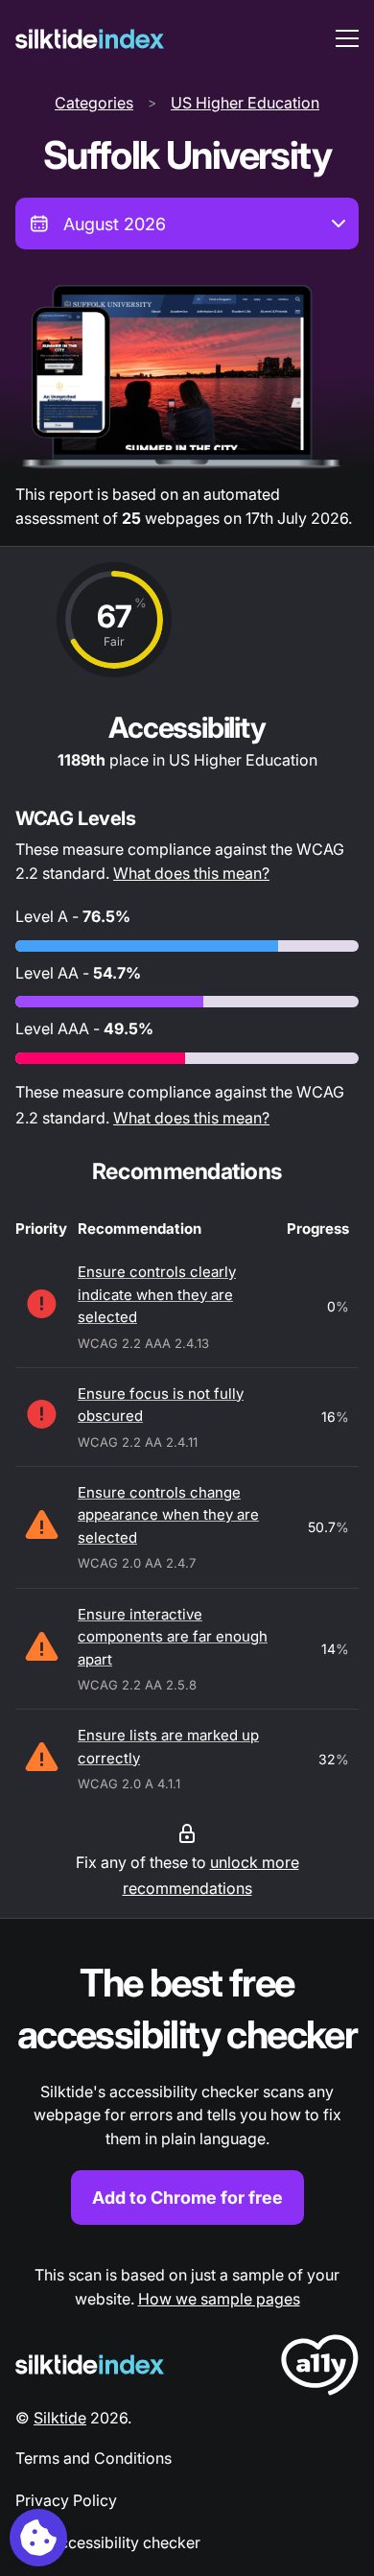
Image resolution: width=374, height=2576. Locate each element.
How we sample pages (219, 2299)
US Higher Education (245, 103)
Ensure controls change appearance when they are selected (168, 1515)
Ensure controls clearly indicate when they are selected (157, 1294)
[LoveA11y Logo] (320, 2368)
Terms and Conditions (93, 2458)
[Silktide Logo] (90, 2364)
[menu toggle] (347, 38)
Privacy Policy (66, 2500)
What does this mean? (191, 873)
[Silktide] (90, 39)
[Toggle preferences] (38, 2538)
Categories (94, 103)
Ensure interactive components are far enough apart (173, 1637)
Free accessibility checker (108, 2542)
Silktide (60, 2418)
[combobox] (187, 224)
